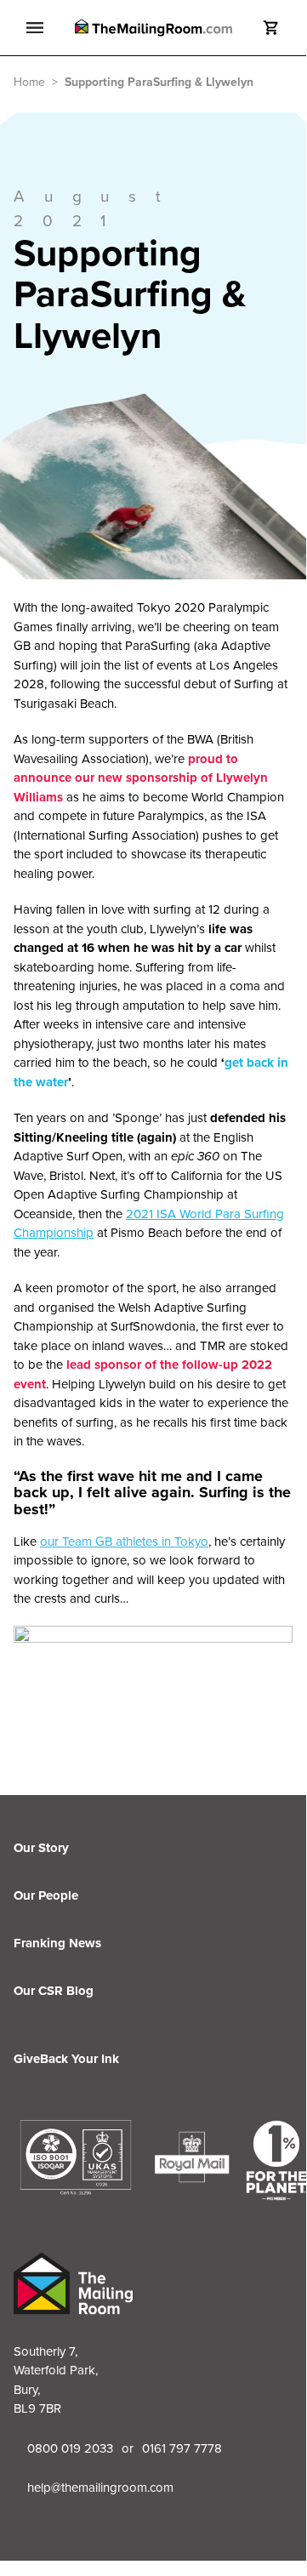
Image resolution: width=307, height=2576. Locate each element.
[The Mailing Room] (153, 27)
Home (29, 82)
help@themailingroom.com (100, 2488)
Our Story (41, 1848)
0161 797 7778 (182, 2448)
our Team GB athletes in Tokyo (124, 1542)
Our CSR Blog (54, 1991)
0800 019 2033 (70, 2448)
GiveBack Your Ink (66, 2059)
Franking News (57, 1943)
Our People (46, 1895)
